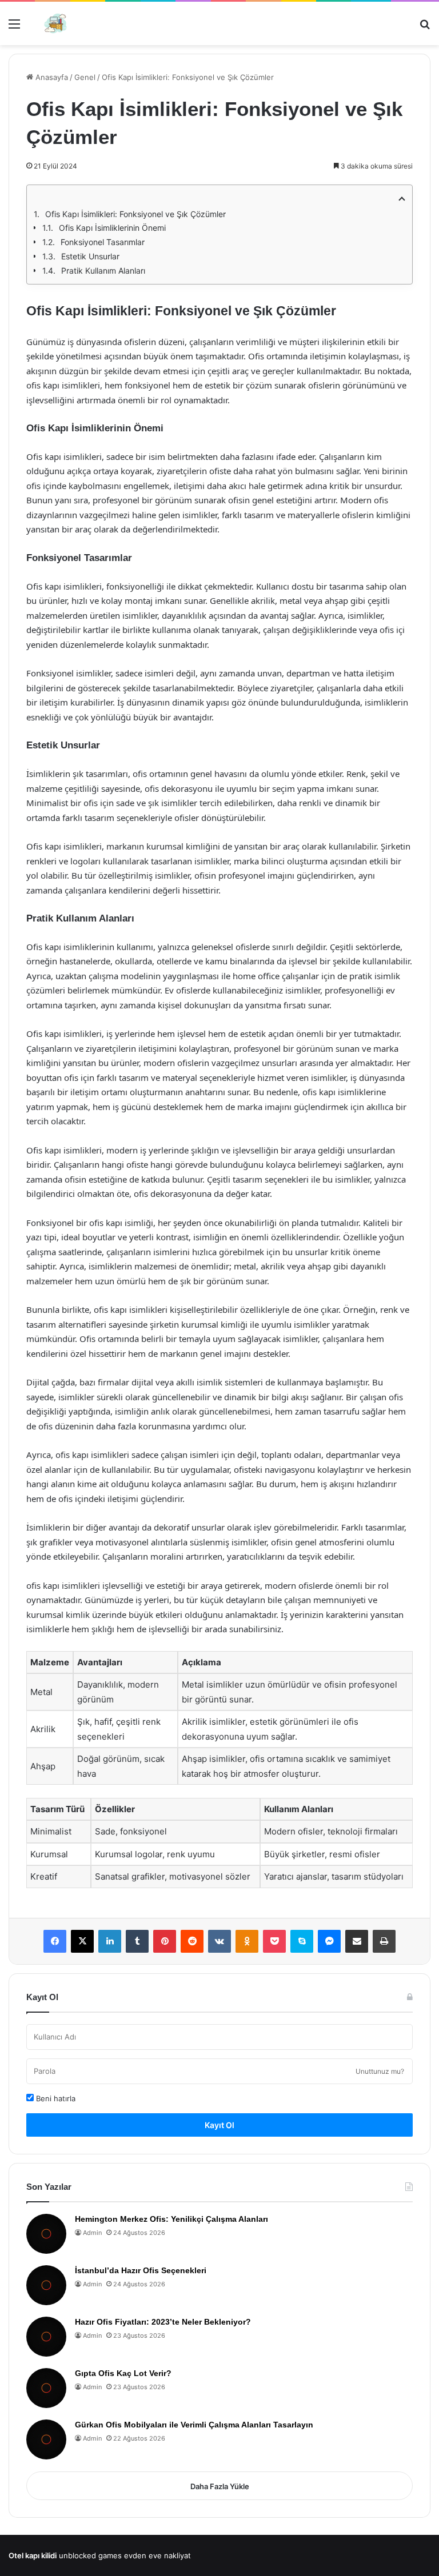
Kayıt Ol (219, 2125)
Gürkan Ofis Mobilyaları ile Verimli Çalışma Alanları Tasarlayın (194, 2425)
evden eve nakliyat (157, 2555)
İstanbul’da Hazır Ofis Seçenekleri (141, 2270)
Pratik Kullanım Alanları (103, 271)
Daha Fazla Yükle (220, 2486)
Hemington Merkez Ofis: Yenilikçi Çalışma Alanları (171, 2219)
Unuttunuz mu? (380, 2071)
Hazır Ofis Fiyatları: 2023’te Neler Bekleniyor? (163, 2322)
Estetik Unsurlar (90, 256)
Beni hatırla (55, 2098)
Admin (92, 2233)
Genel (85, 77)
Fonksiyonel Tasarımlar (103, 242)
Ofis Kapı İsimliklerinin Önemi (112, 228)
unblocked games (90, 2555)
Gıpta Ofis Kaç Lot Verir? (123, 2373)
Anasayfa (51, 77)
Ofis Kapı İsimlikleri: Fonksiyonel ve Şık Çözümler (135, 214)
